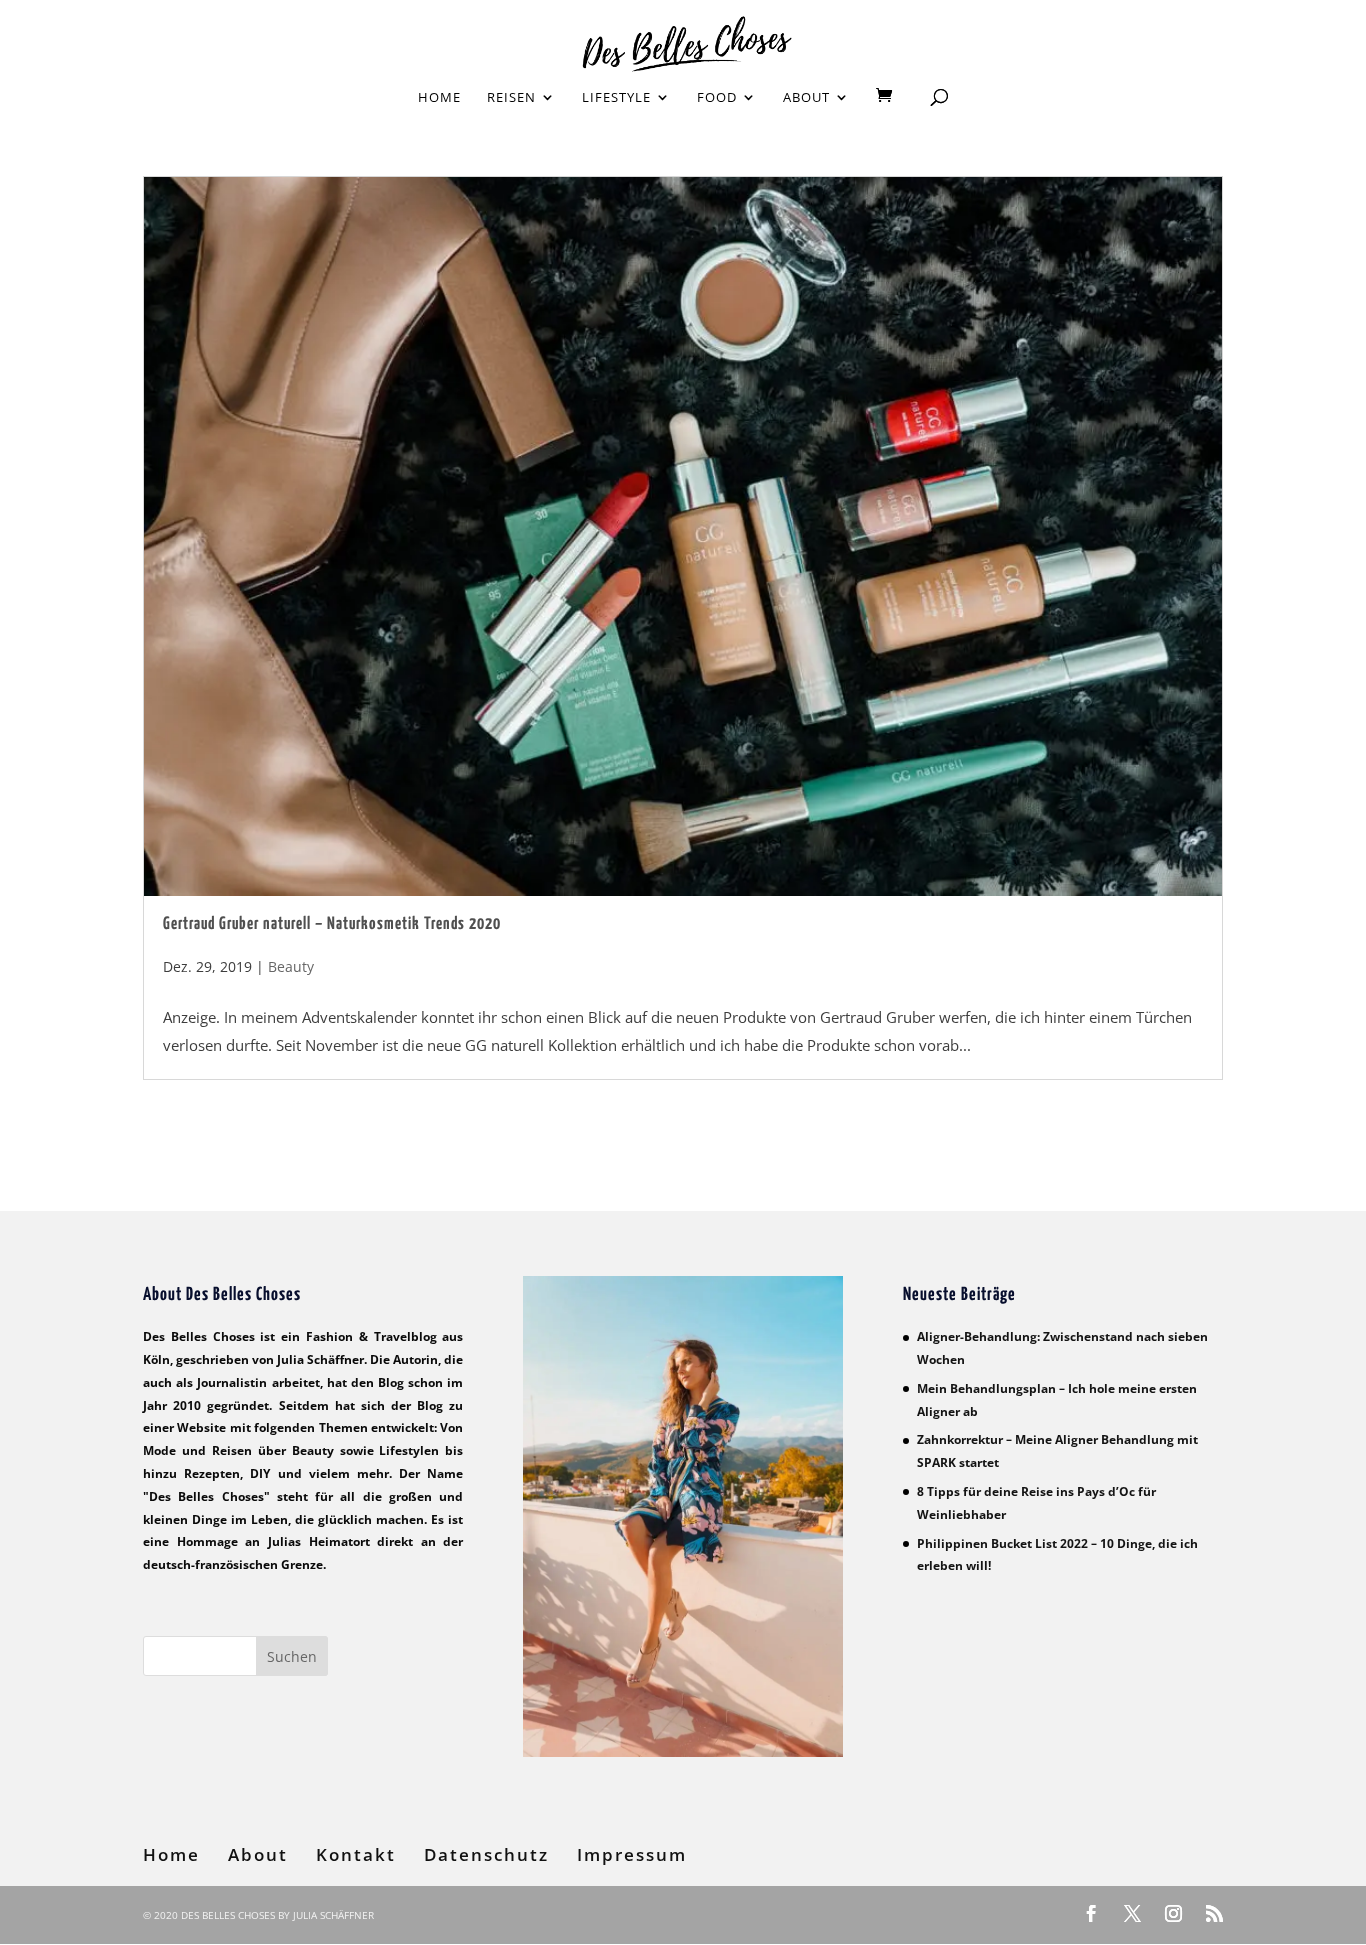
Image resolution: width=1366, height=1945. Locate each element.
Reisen (511, 98)
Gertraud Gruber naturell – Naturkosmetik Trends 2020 (332, 924)
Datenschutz (486, 1854)
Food (717, 98)
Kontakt (356, 1854)
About (806, 98)
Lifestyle (616, 98)
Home (439, 98)
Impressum (632, 1854)
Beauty (291, 966)
